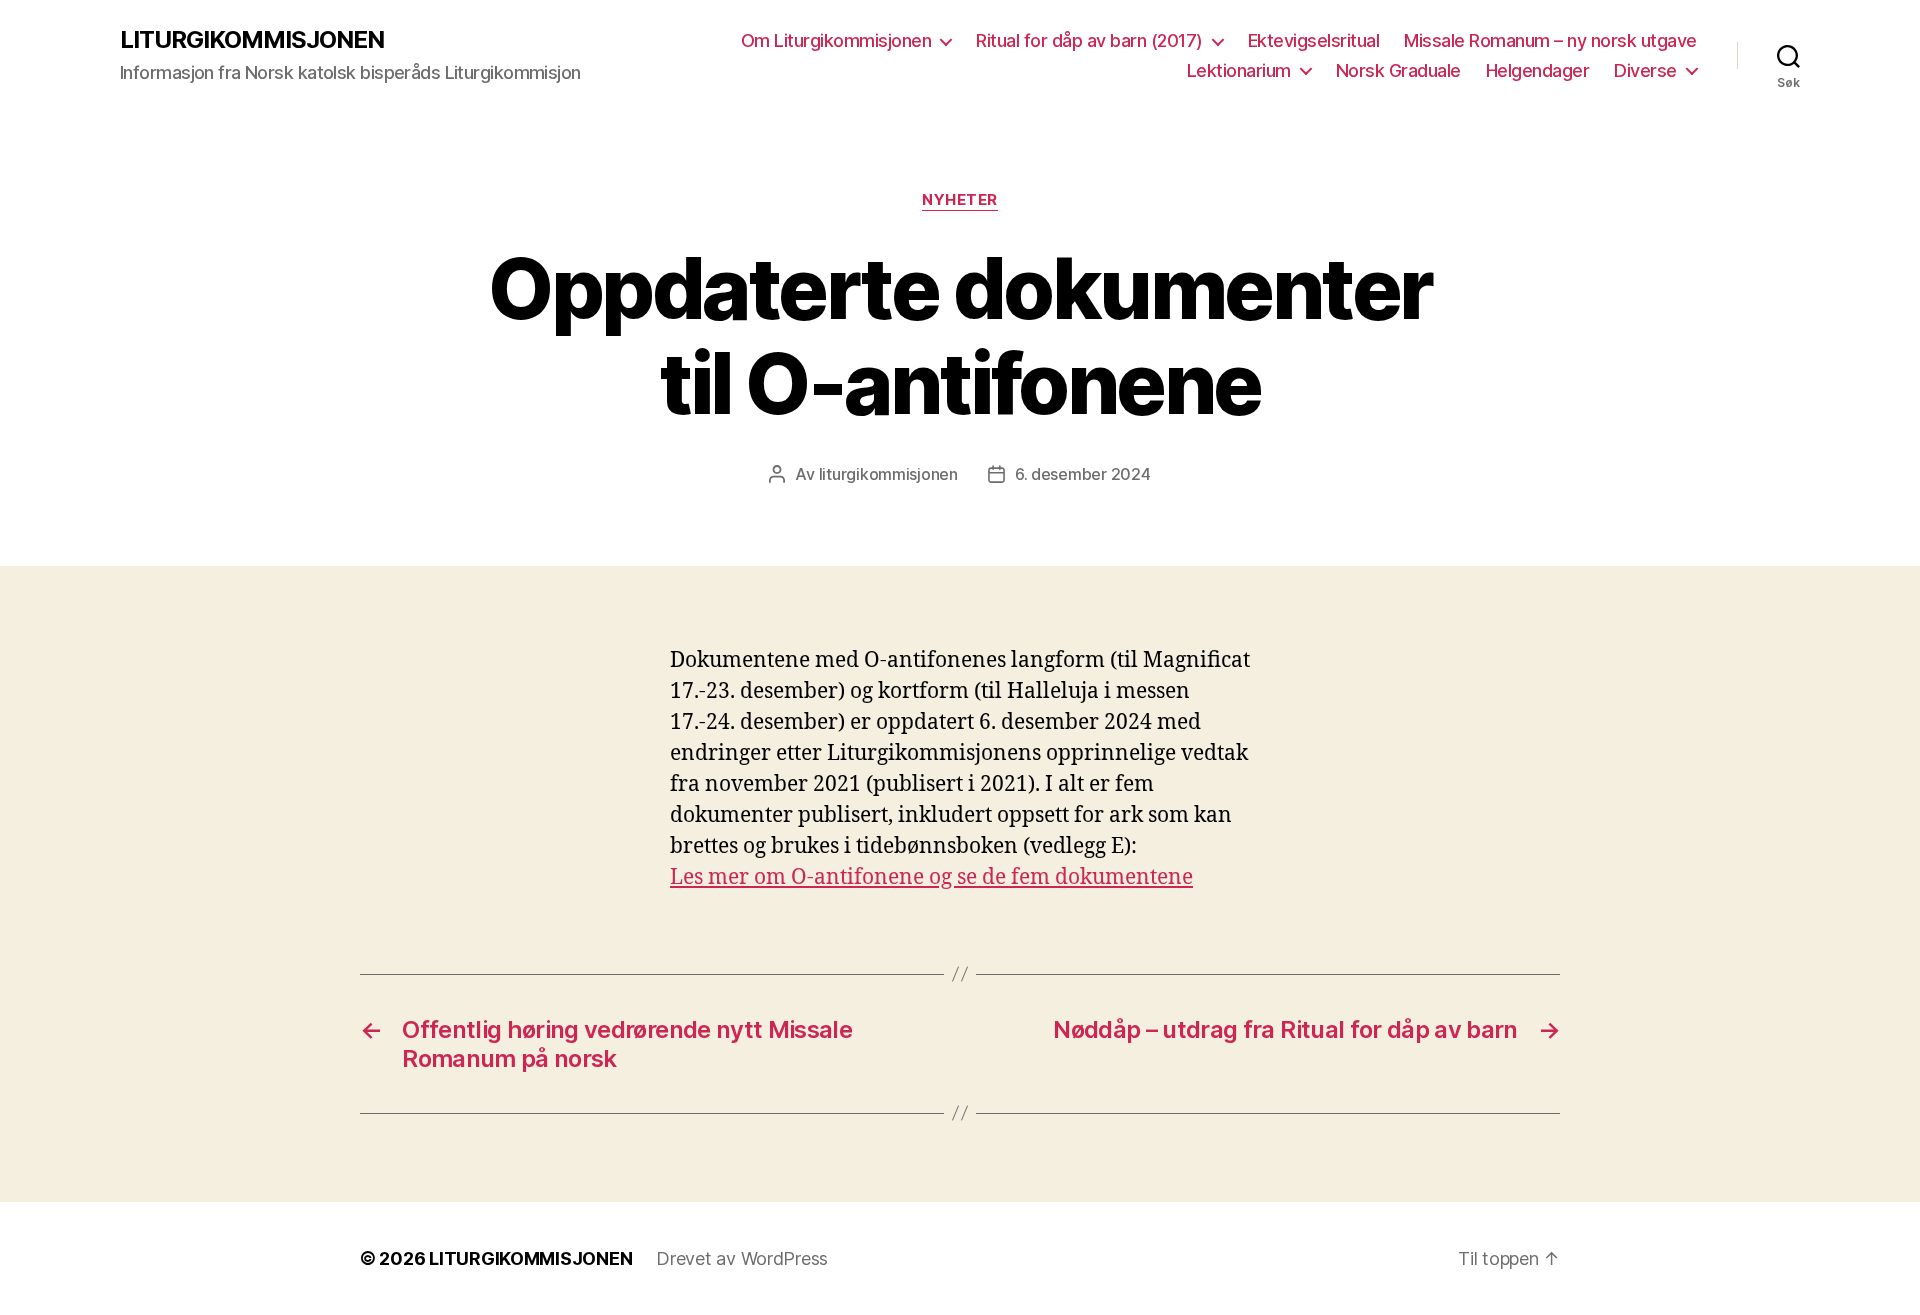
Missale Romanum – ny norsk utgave (1550, 40)
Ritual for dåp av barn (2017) (1089, 40)
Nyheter (960, 200)
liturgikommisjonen (888, 474)
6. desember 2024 (1083, 474)
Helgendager (1538, 70)
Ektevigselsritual (1314, 40)
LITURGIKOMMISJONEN (252, 40)
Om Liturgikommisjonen (836, 40)
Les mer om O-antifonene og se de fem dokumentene (931, 877)
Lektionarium (1239, 70)
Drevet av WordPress (742, 1258)
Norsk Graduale (1398, 70)
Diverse (1645, 70)
